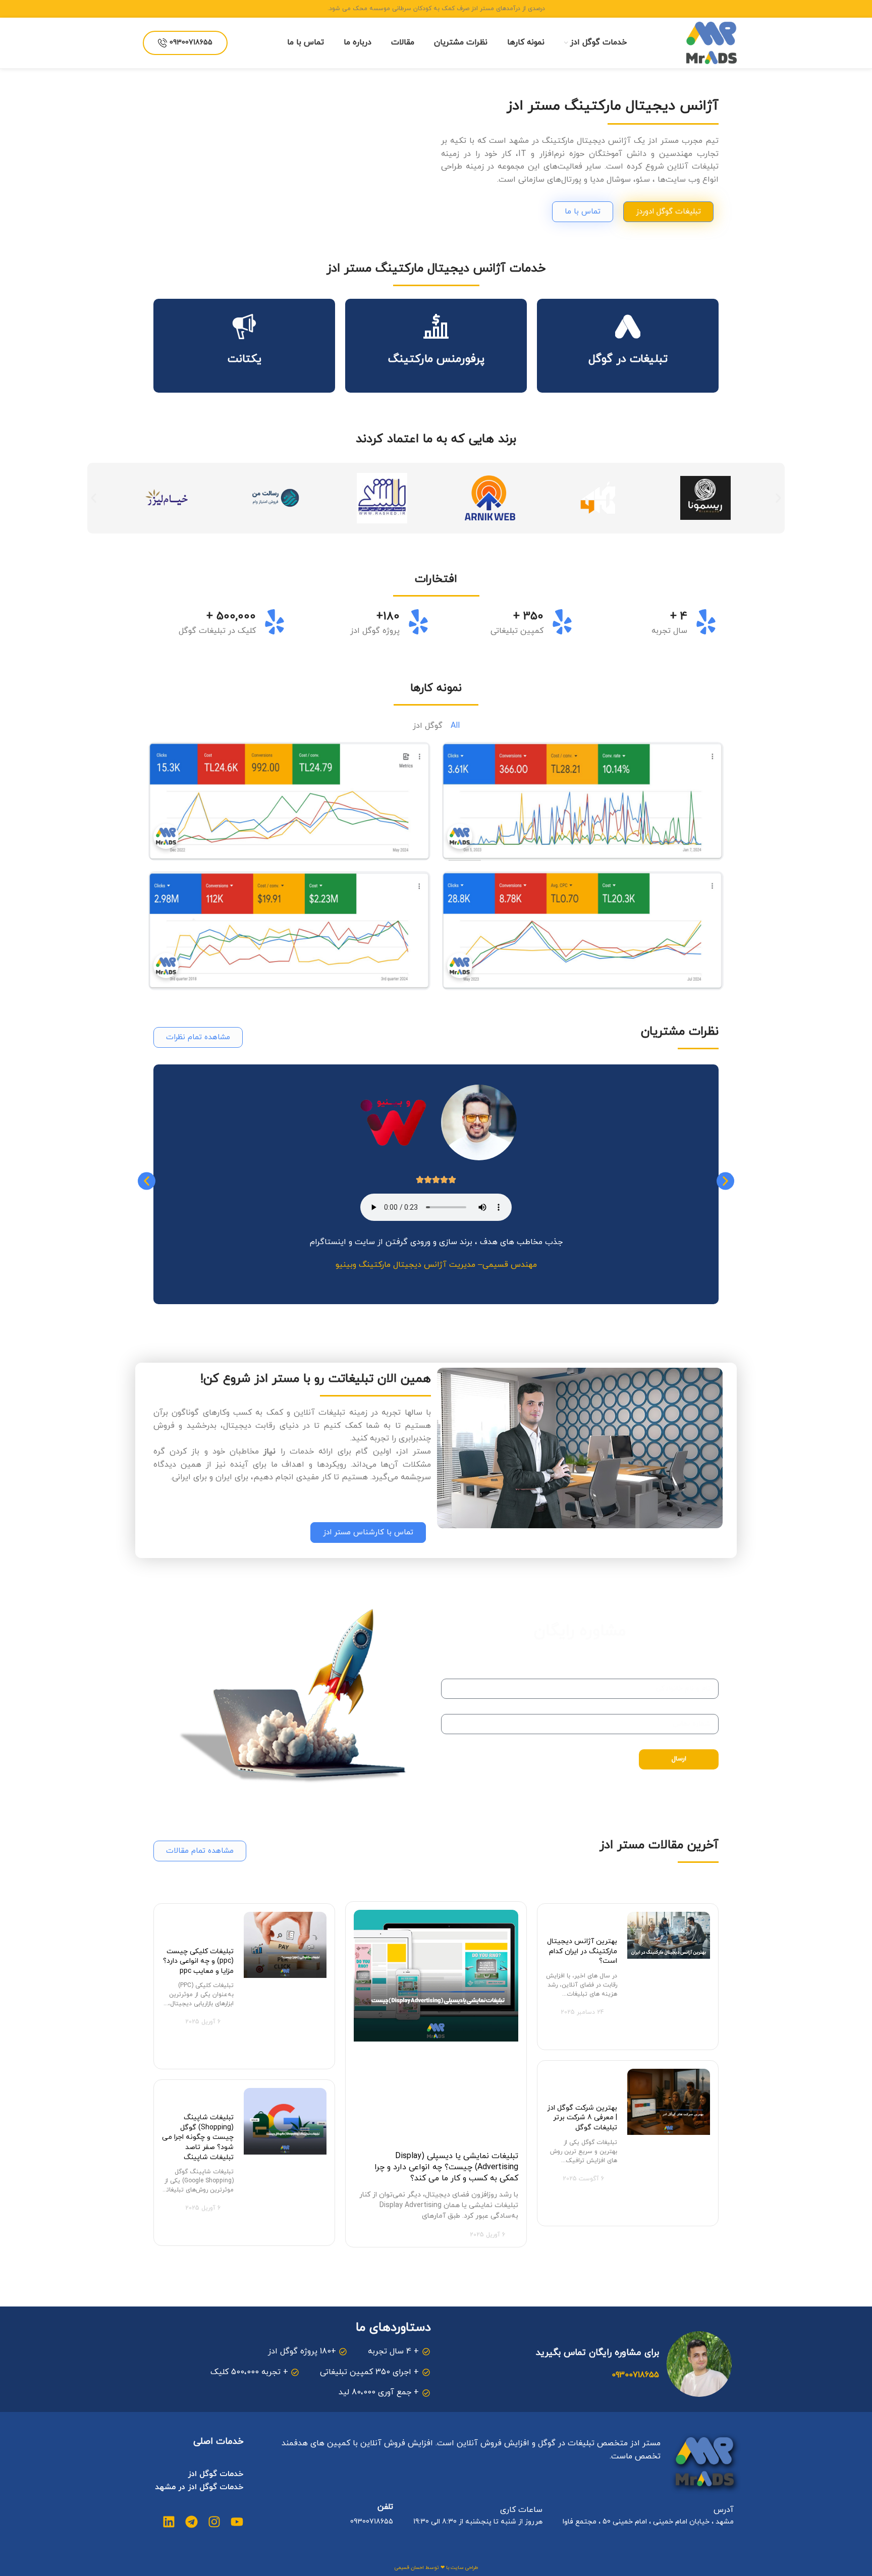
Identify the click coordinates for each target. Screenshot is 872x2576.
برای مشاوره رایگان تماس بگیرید (597, 2353)
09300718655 (191, 43)
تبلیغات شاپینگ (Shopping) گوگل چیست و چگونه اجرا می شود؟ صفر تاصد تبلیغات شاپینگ (198, 2137)
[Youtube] (237, 2522)
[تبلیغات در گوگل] (628, 327)
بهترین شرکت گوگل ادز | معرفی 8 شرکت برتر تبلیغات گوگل (582, 2118)
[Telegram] (192, 2522)
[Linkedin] (169, 2522)
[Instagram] (214, 2522)
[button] (94, 498)
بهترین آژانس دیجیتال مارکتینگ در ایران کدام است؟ (582, 1951)
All (455, 726)
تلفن (385, 2507)
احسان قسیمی (409, 2568)
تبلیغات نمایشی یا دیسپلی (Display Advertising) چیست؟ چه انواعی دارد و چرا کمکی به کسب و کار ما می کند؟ (446, 2167)
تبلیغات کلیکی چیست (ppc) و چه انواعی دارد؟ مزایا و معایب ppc (198, 1961)
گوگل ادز (428, 726)
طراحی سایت (464, 2568)
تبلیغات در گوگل (628, 359)
